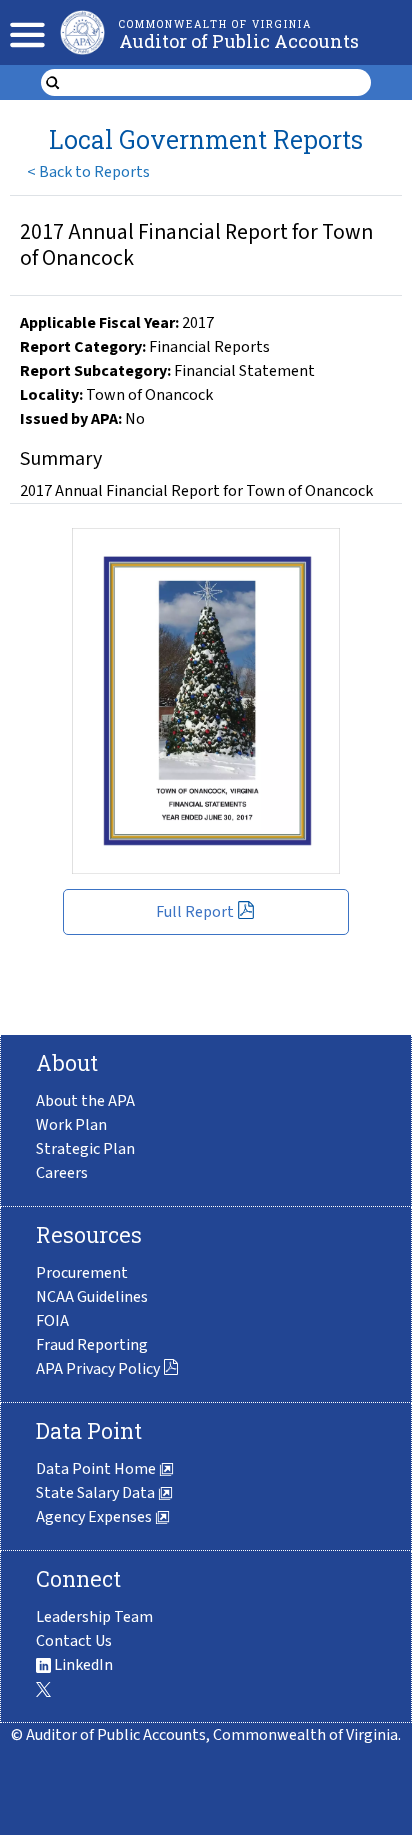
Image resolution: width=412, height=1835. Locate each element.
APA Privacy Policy (98, 1369)
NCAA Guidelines (92, 1297)
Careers (62, 1173)
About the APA (85, 1101)
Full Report (195, 912)
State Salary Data (97, 1493)
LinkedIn (82, 1665)
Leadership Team (94, 1617)
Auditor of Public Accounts (239, 41)
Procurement (82, 1273)
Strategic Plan (85, 1149)
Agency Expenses (95, 1517)
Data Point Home (97, 1469)
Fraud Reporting (92, 1345)
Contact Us (74, 1641)
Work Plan (71, 1125)
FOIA (52, 1321)
